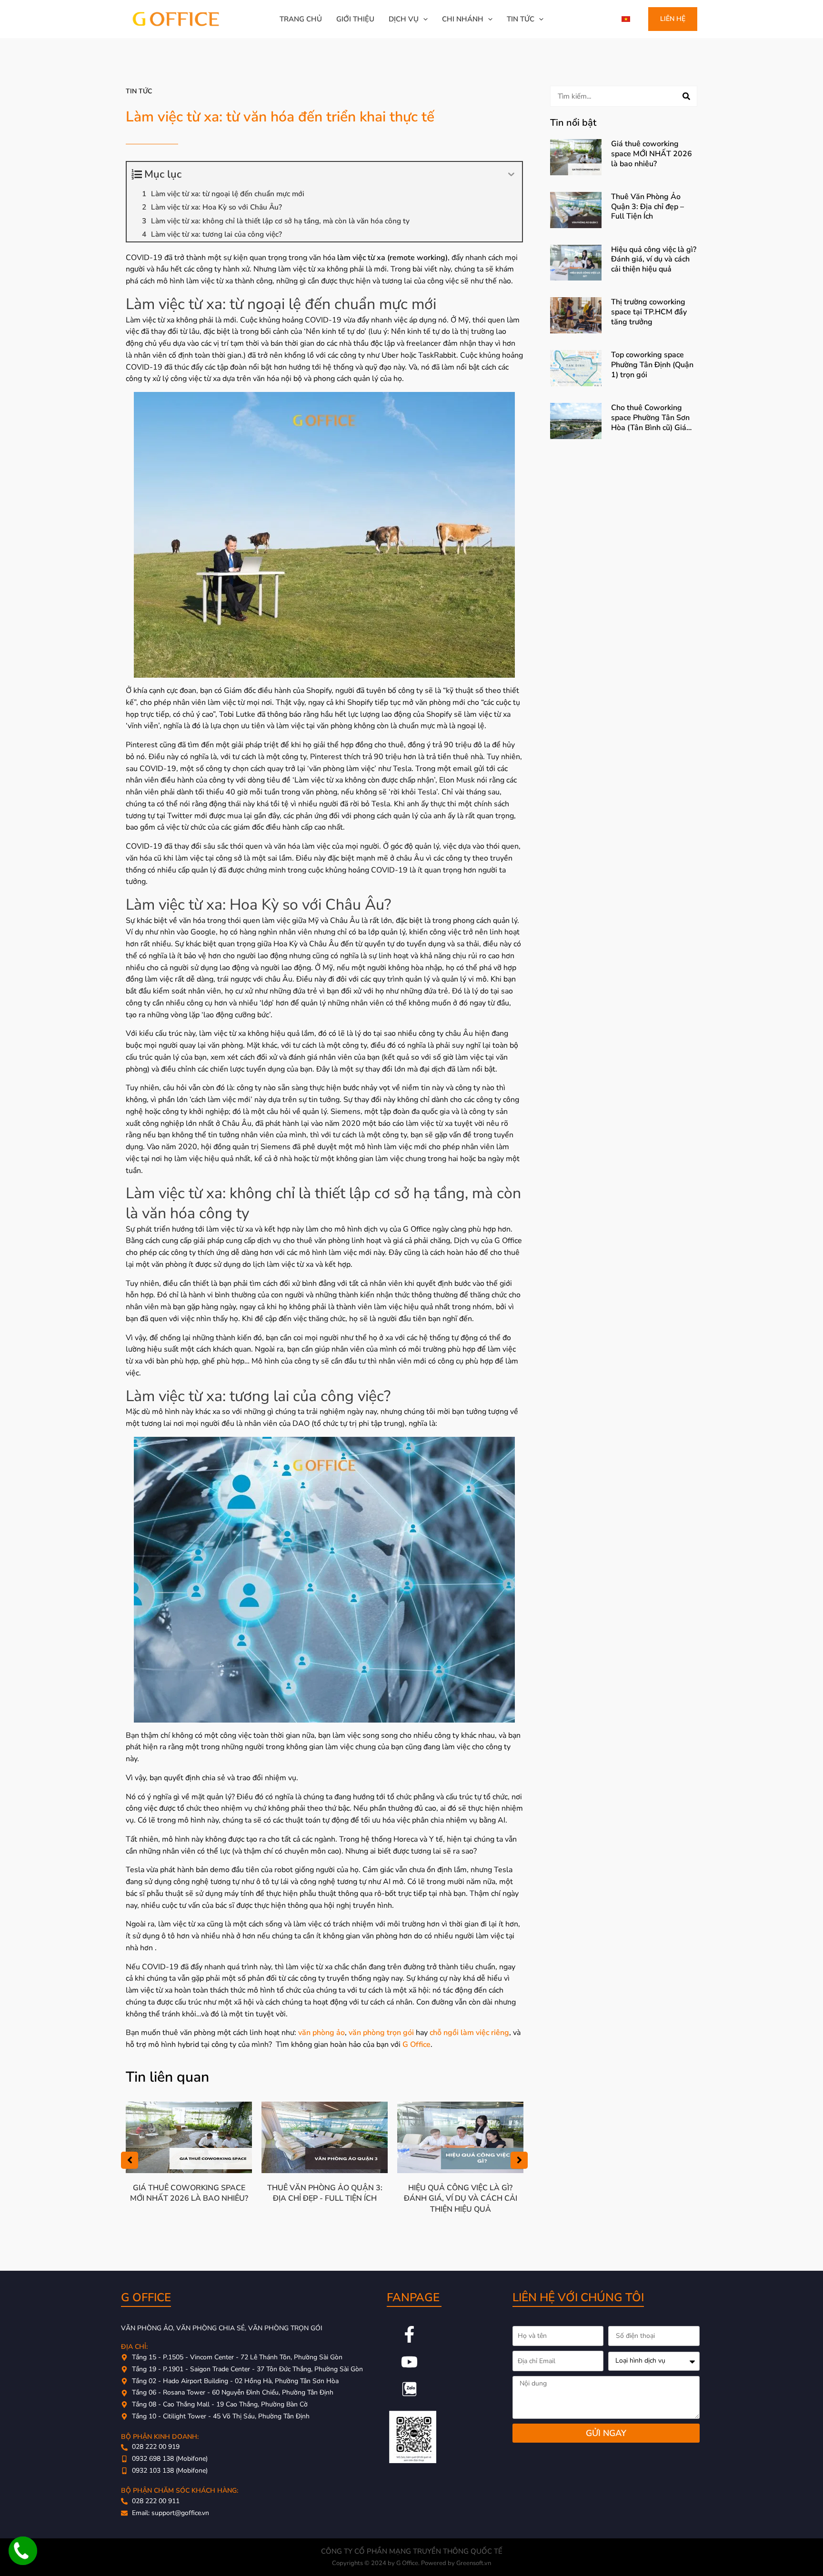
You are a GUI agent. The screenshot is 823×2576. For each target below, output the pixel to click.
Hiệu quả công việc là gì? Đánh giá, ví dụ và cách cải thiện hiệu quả (461, 2199)
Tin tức (139, 91)
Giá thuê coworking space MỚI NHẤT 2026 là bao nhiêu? (189, 2193)
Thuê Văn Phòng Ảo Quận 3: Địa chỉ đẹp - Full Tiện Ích (325, 2193)
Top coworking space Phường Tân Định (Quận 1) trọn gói (652, 365)
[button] (423, 19)
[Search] (686, 96)
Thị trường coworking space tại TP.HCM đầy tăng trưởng (649, 312)
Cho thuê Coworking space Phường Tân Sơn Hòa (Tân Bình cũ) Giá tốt (650, 422)
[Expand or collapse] (511, 175)
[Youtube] (409, 2362)
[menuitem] (626, 19)
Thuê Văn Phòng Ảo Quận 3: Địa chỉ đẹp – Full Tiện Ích (647, 207)
